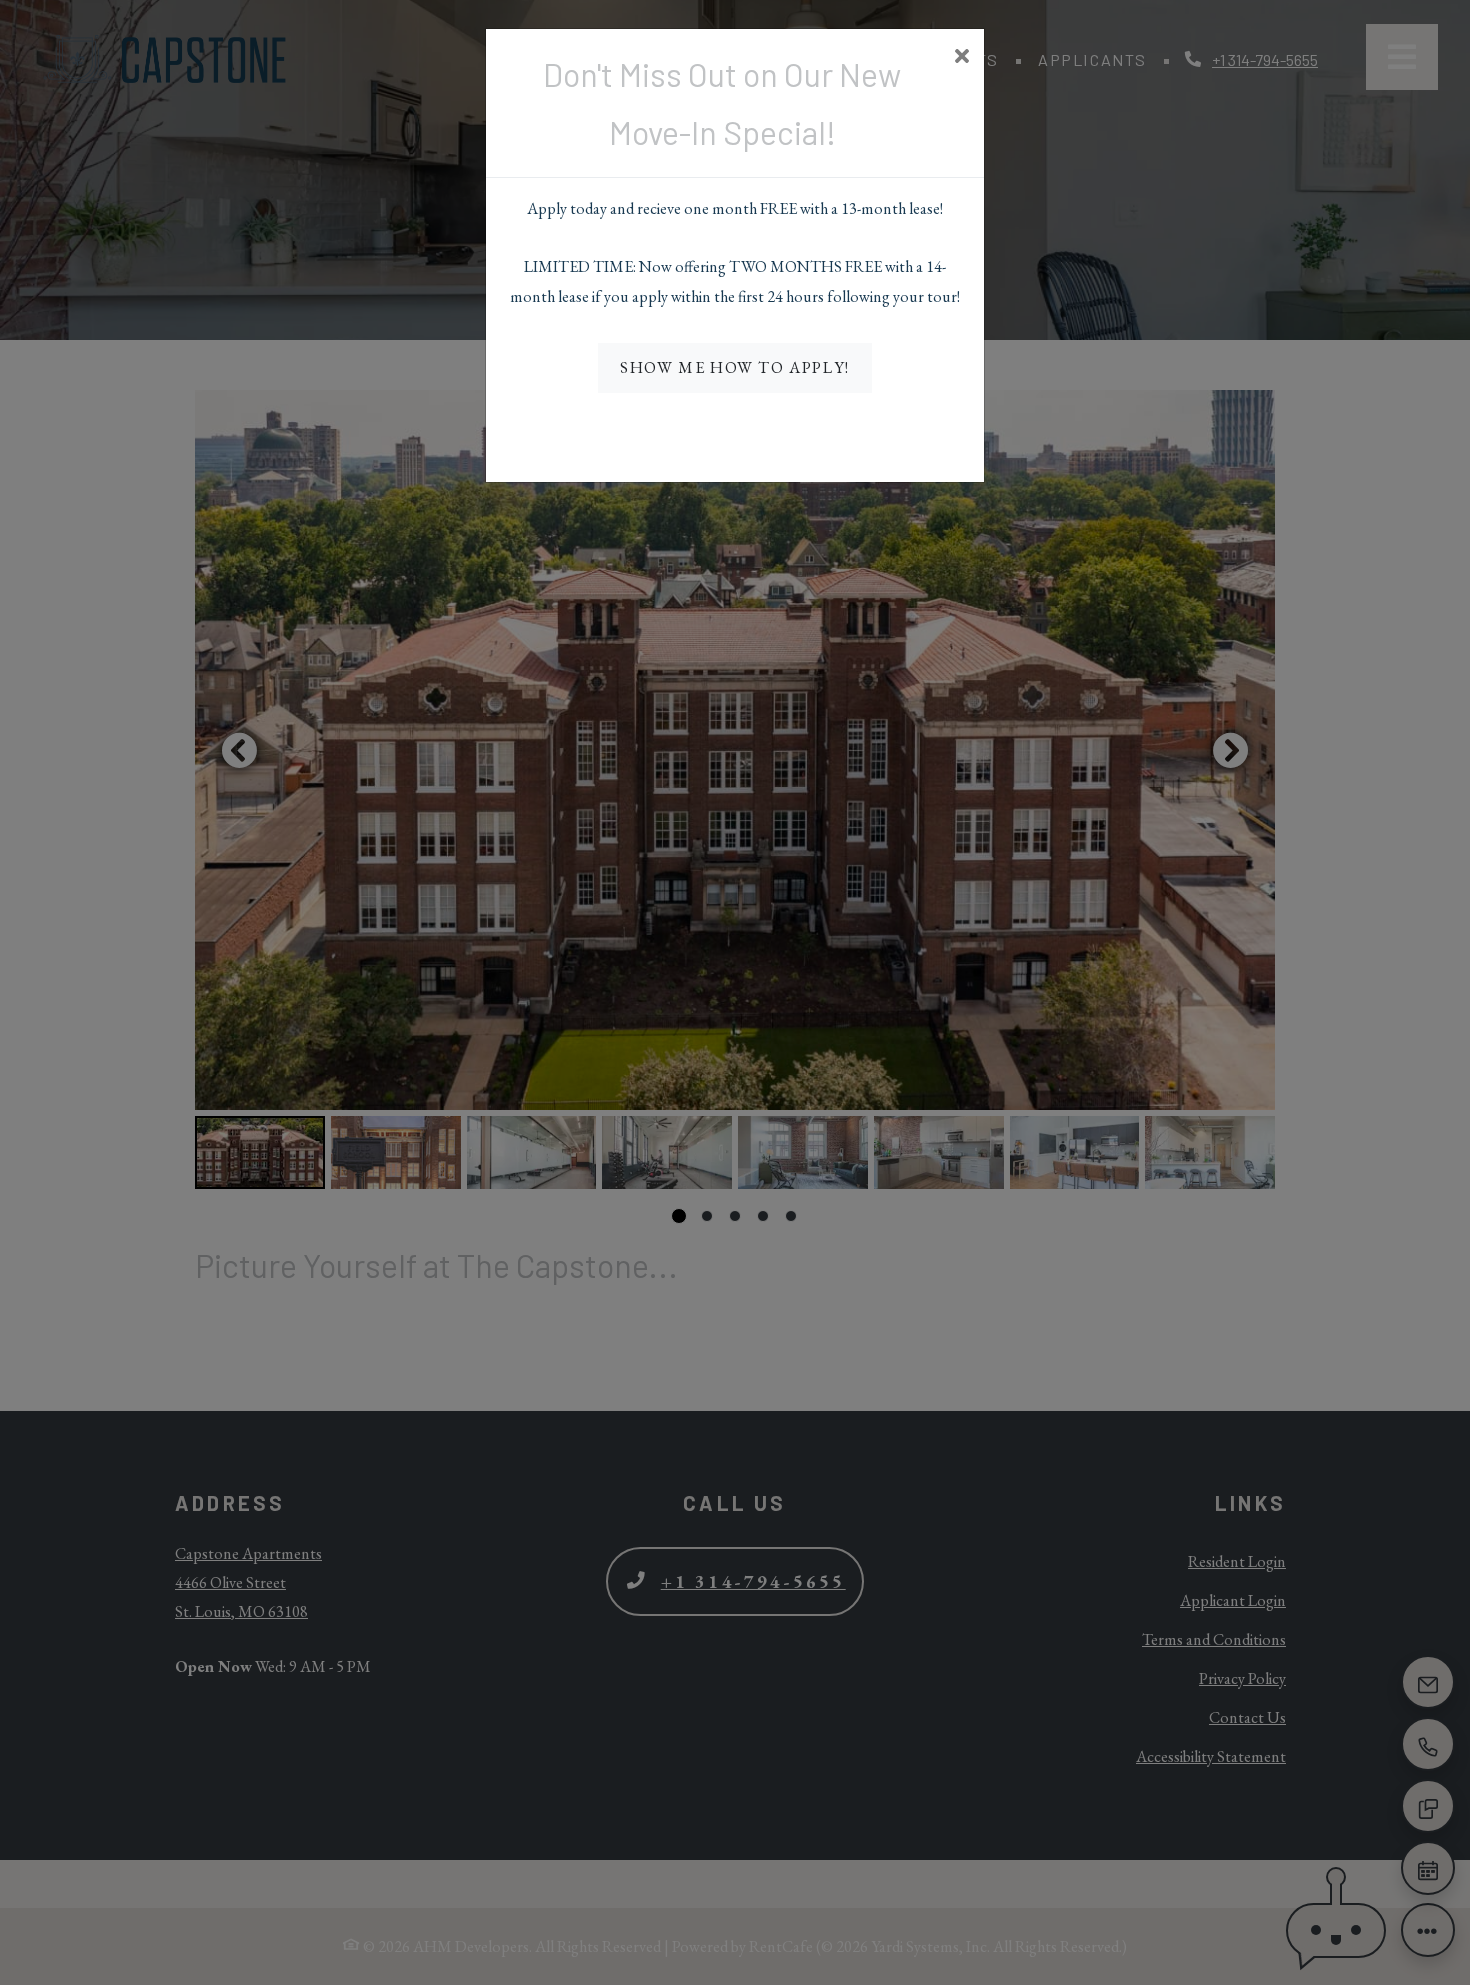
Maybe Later (735, 431)
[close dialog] (961, 58)
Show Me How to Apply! (735, 367)
